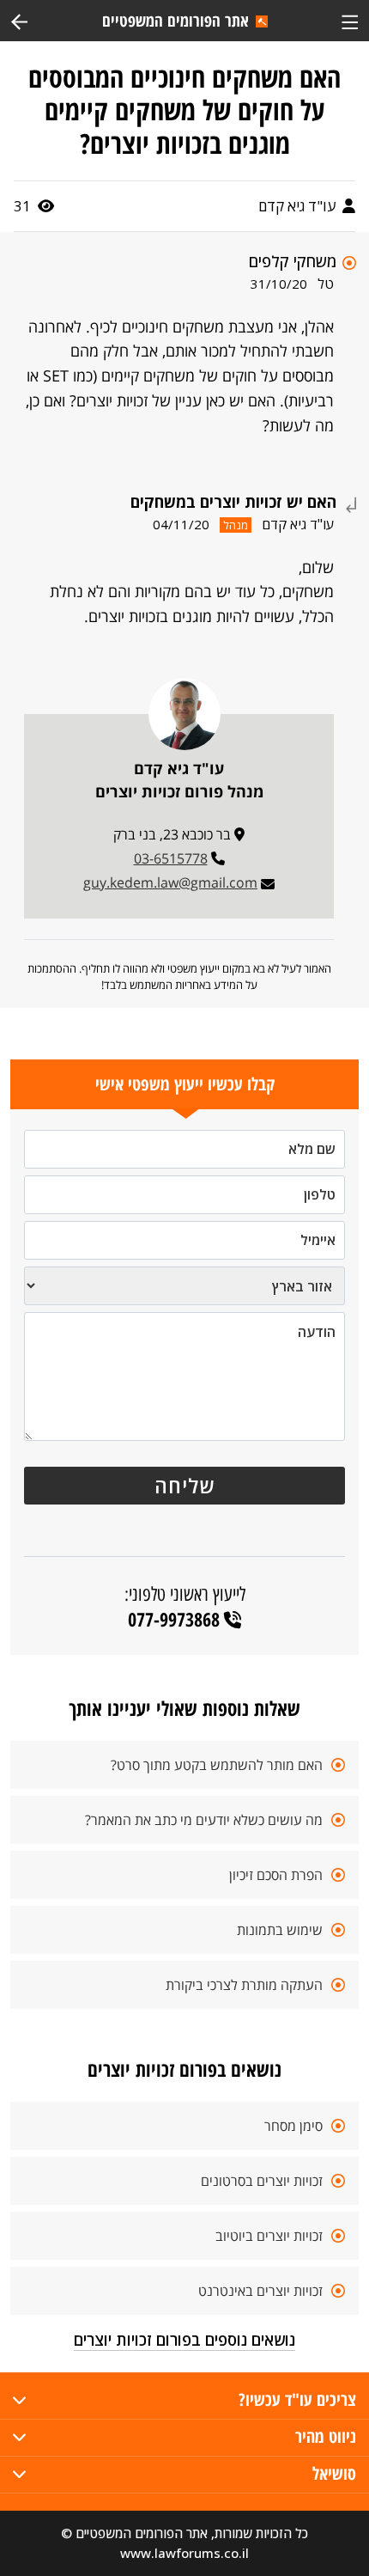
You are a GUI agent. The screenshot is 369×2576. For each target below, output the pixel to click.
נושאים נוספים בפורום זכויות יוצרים (184, 2340)
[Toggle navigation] (350, 20)
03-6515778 (171, 858)
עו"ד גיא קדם (299, 206)
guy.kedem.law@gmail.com (170, 882)
